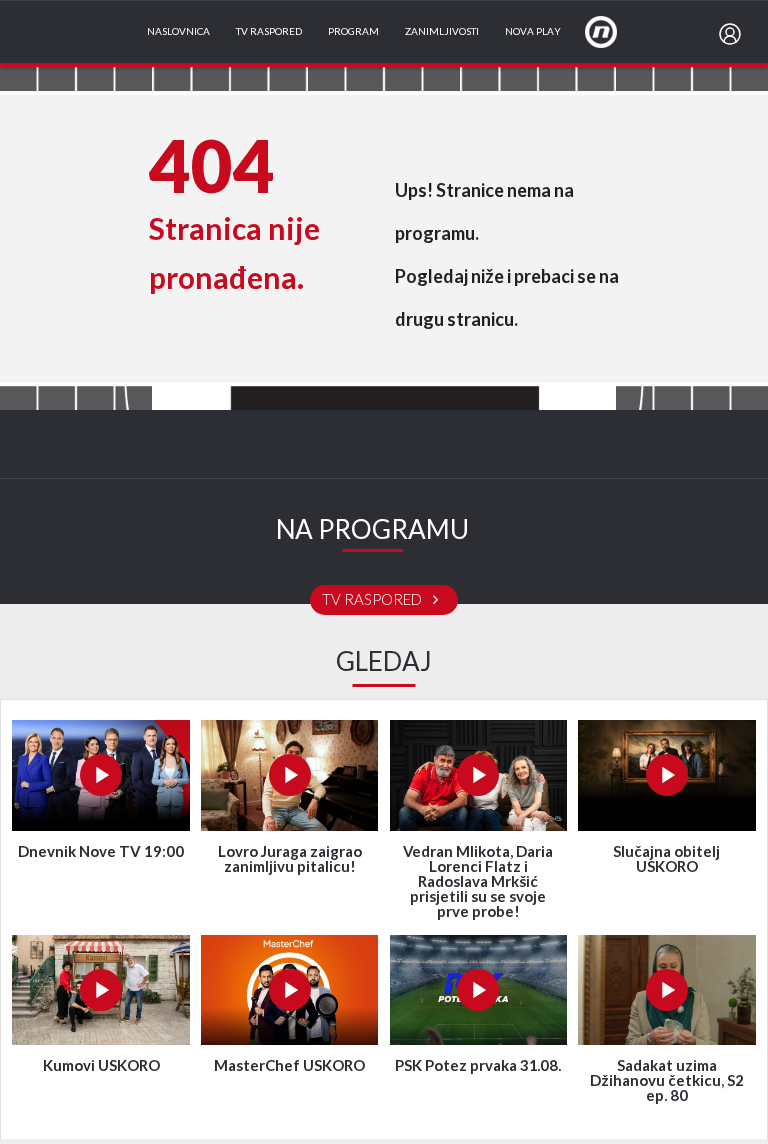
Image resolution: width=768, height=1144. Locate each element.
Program (353, 32)
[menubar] (734, 34)
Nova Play (533, 32)
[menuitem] (734, 34)
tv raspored (373, 600)
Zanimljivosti (442, 32)
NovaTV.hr (614, 31)
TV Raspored (269, 32)
